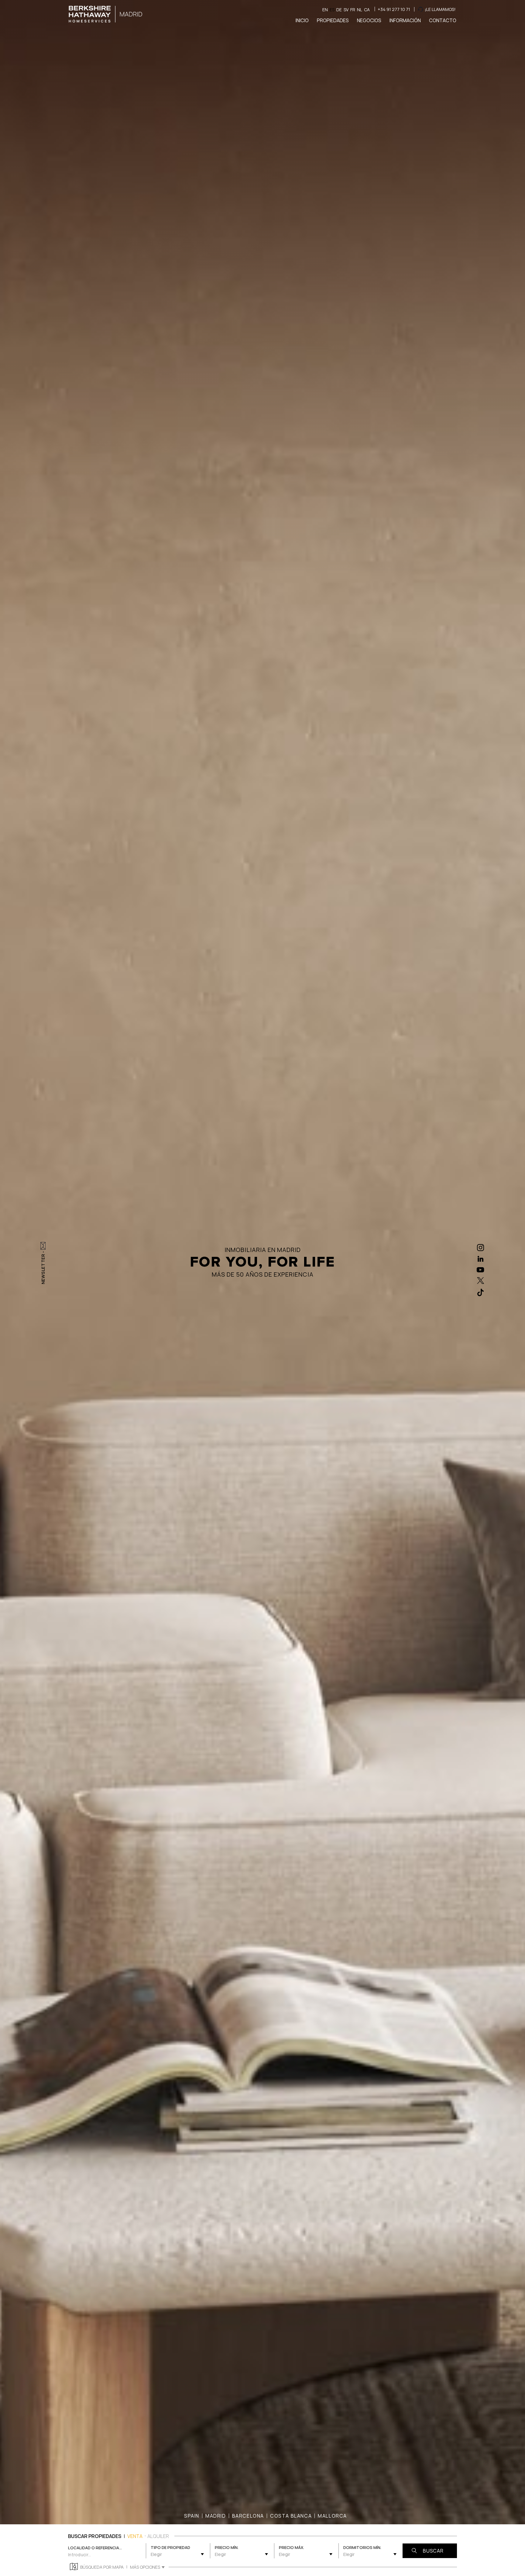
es (332, 10)
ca (367, 10)
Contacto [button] (443, 20)
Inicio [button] (302, 20)
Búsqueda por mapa (102, 2567)
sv (346, 10)
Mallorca (332, 2516)
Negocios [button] (369, 20)
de (339, 10)
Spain (192, 2516)
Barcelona (248, 2516)
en (325, 10)
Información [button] (405, 20)
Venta (135, 2536)
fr (353, 10)
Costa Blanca (291, 2516)
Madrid (216, 2516)
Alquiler (158, 2536)
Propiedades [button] (333, 20)
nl (360, 10)
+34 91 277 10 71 (394, 9)
